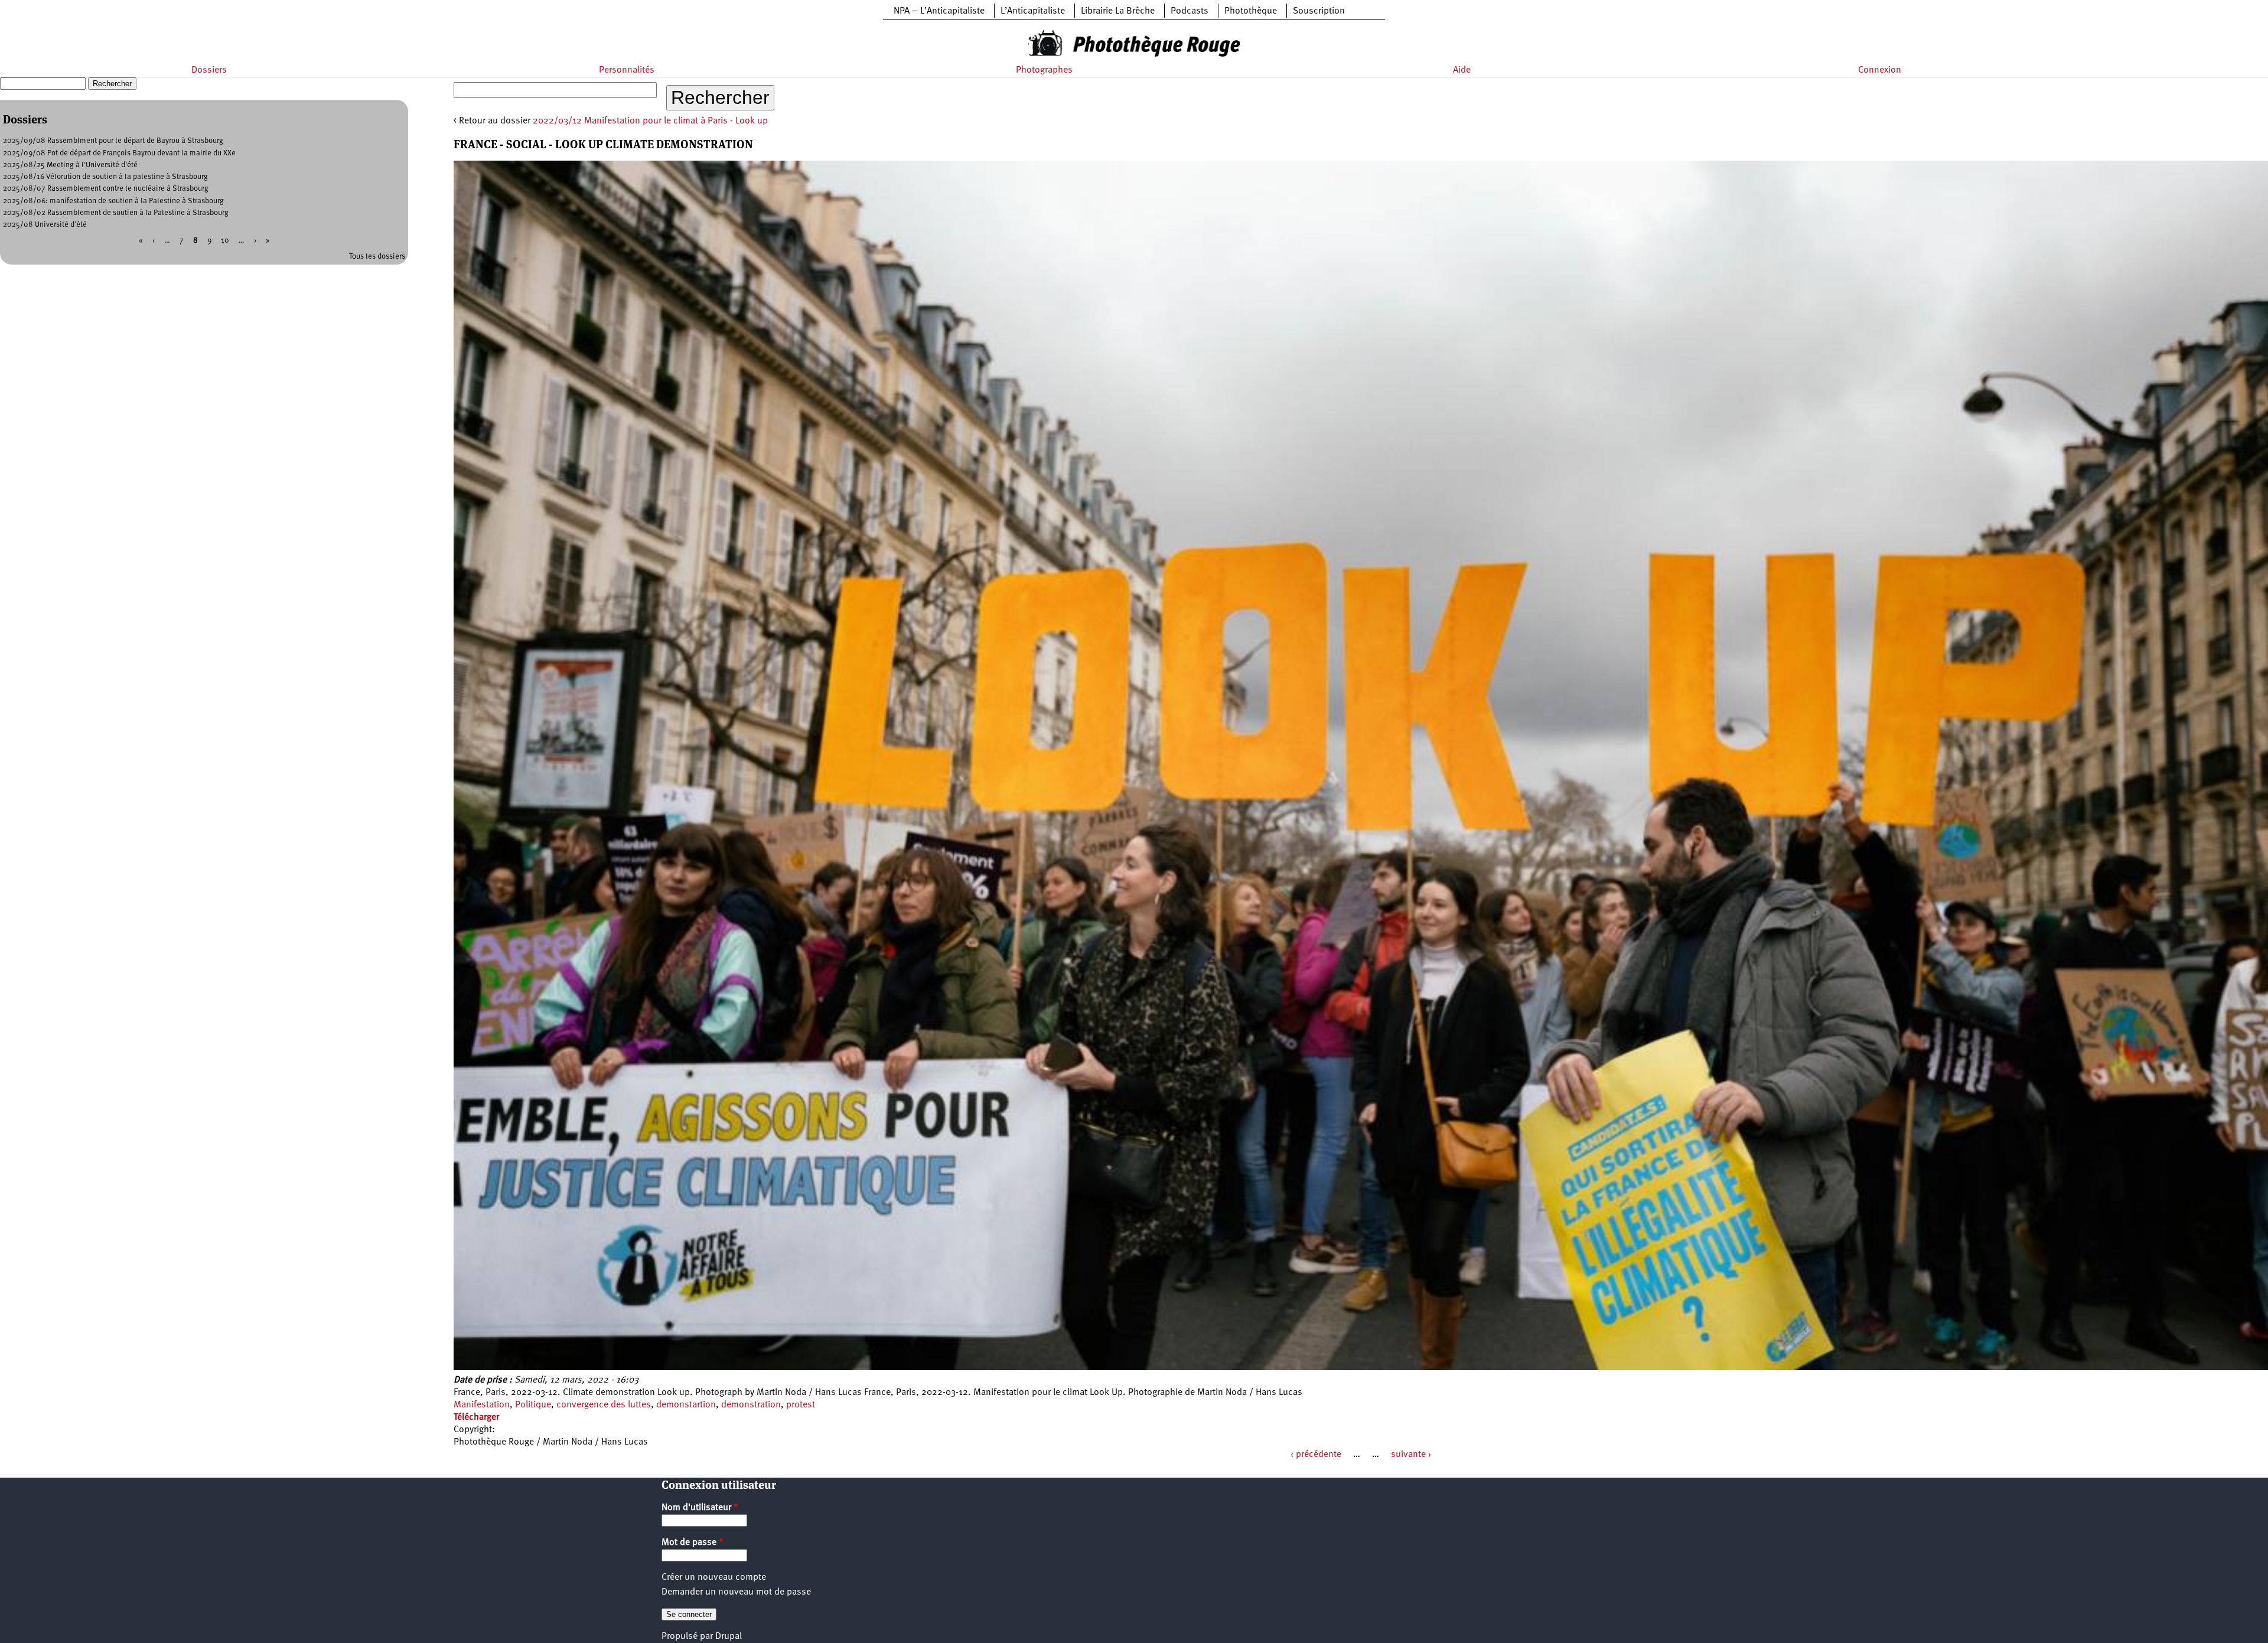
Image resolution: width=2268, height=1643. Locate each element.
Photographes (1044, 70)
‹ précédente (1316, 1455)
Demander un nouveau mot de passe (736, 1592)
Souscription (1319, 11)
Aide (1462, 70)
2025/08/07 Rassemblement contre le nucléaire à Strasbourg (106, 189)
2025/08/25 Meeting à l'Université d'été (70, 165)
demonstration (751, 1405)
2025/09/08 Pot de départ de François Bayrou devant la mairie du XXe (119, 153)
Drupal (729, 1637)
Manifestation (482, 1405)
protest (801, 1405)
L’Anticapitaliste (1033, 11)
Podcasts (1190, 11)
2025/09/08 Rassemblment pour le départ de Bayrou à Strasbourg (113, 141)
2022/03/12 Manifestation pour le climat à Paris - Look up (650, 121)
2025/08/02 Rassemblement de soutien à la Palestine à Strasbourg (116, 213)
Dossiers (209, 70)
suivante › (1411, 1455)
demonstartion (686, 1405)
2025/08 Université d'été (45, 225)
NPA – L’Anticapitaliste (939, 11)
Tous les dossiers (377, 257)
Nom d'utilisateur (700, 1508)
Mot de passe (693, 1543)
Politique (533, 1405)
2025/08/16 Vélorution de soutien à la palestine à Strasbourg (105, 177)
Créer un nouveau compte (714, 1577)
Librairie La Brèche (1118, 11)
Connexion (1880, 70)
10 (225, 241)
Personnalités (627, 70)
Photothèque (1251, 11)
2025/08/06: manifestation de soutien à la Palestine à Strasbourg (113, 201)
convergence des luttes (604, 1405)
